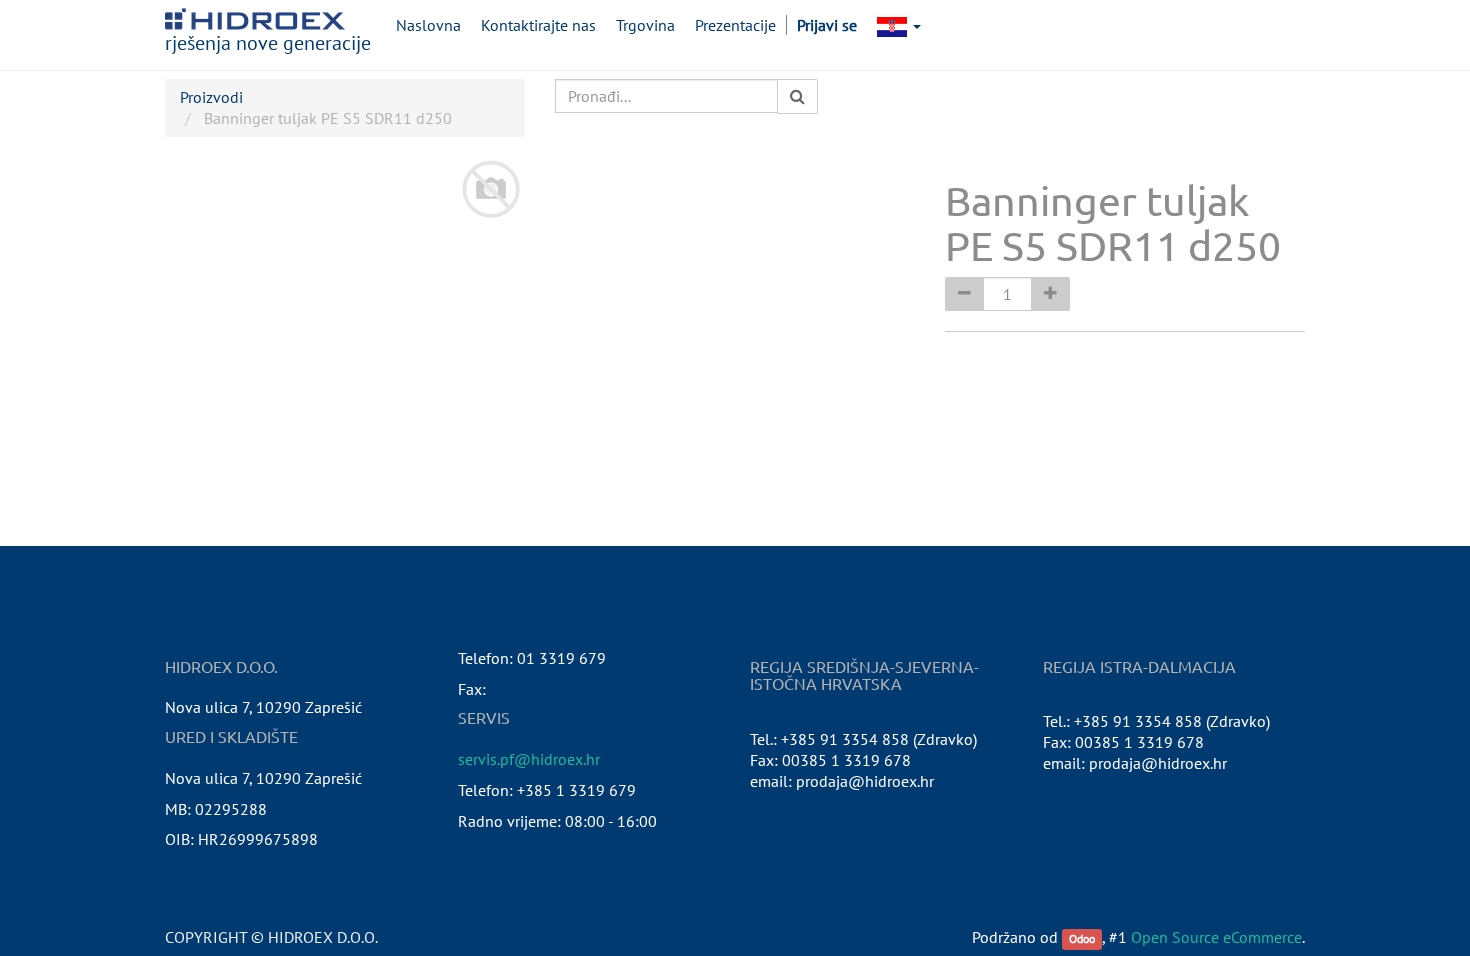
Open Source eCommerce (1216, 937)
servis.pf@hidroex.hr (529, 759)
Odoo (1082, 938)
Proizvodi (211, 97)
